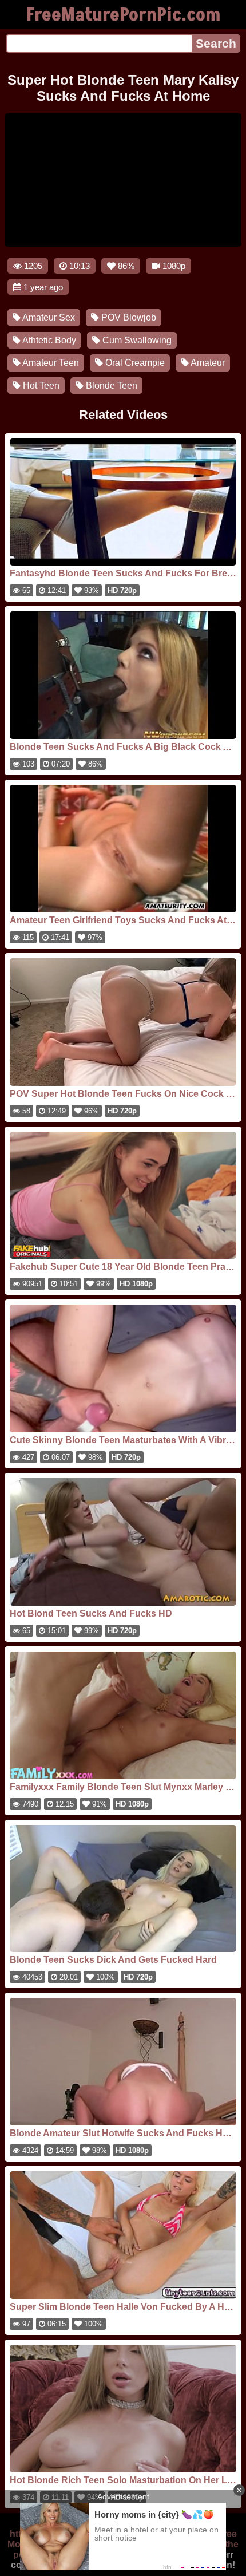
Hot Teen (40, 386)
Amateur (207, 363)
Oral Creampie (134, 363)
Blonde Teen (110, 386)
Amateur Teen (50, 363)
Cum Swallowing (136, 340)
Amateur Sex (48, 317)
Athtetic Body (48, 340)
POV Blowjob (128, 317)
